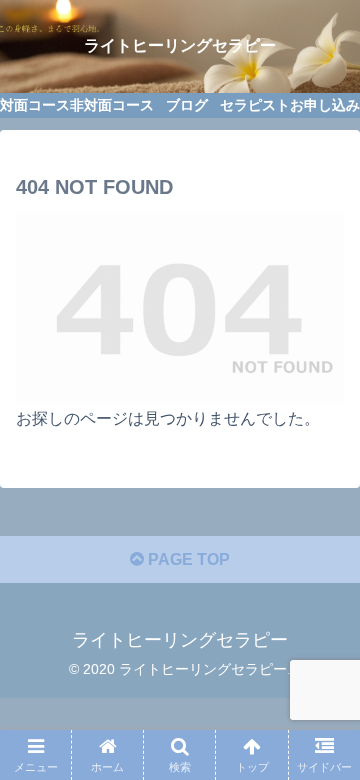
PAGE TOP (187, 559)
